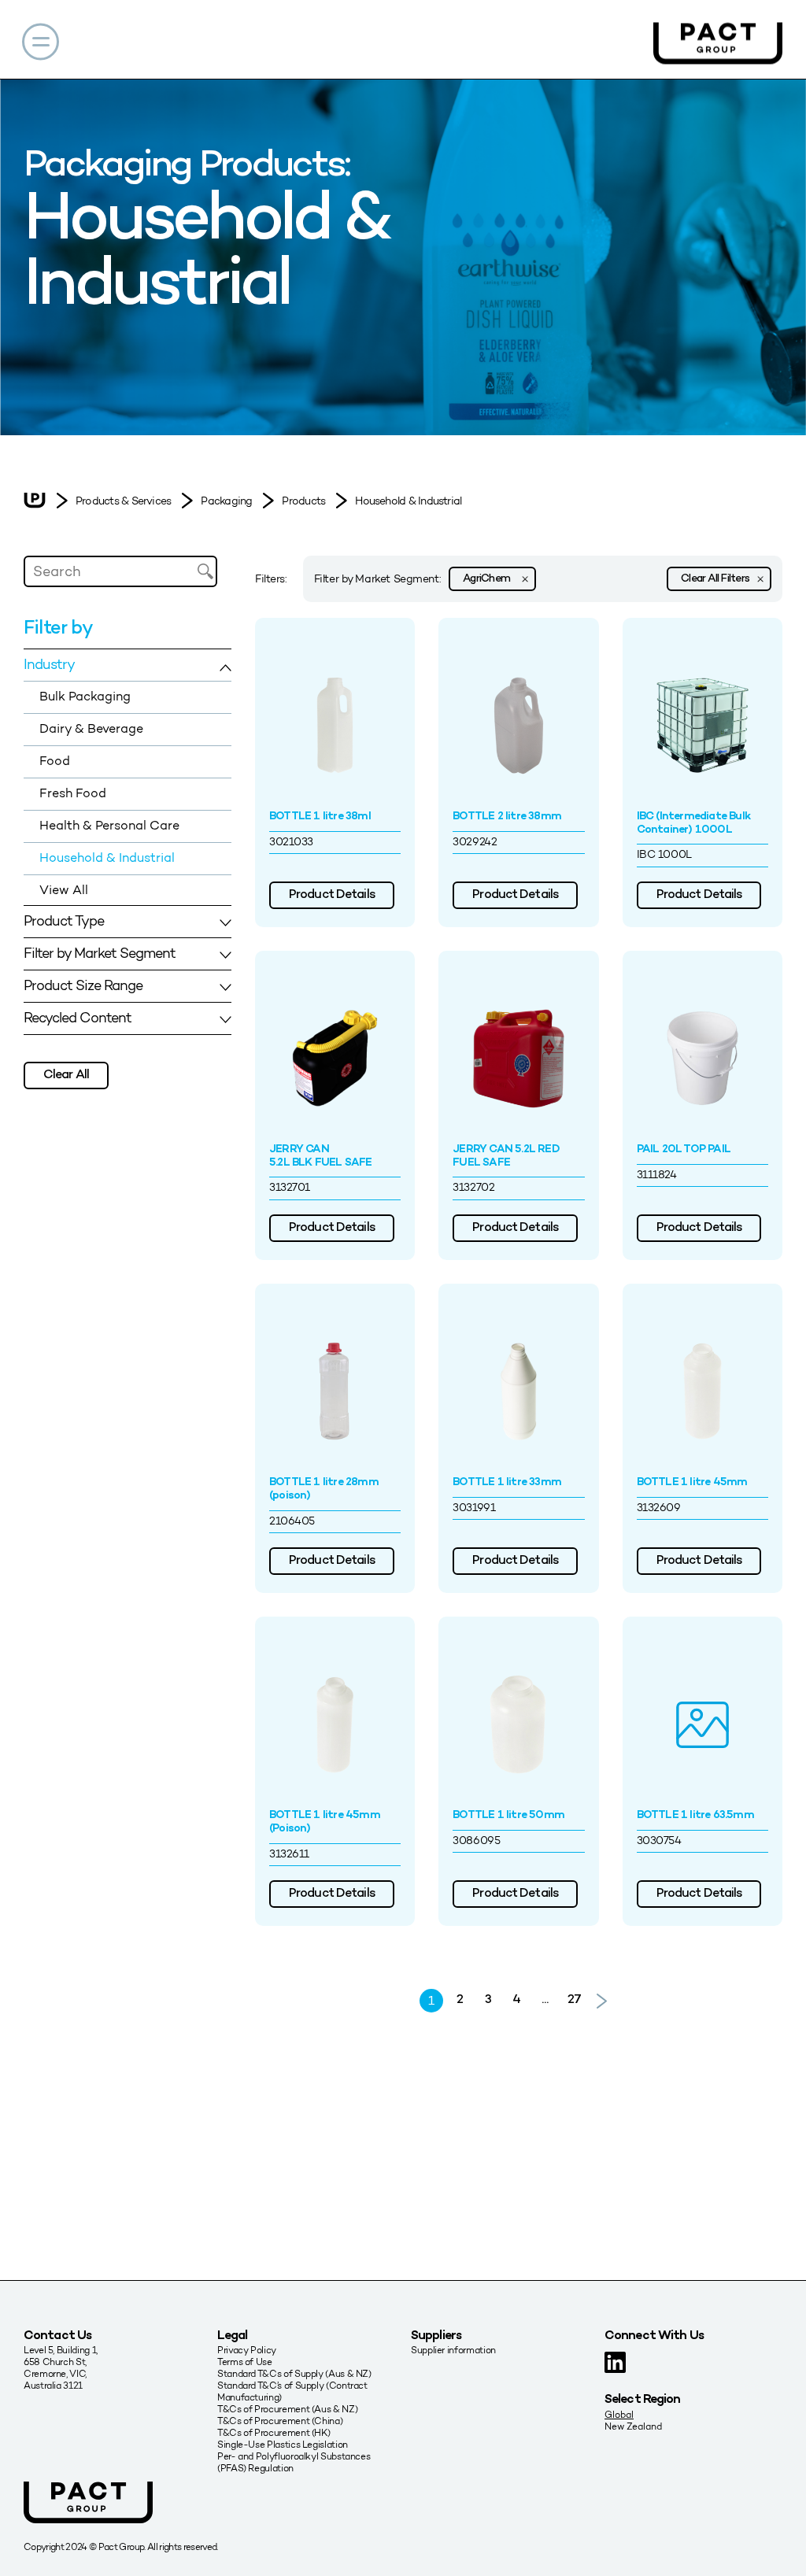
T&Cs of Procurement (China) (280, 2421)
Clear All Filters (715, 579)
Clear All (66, 1075)
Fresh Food (73, 793)
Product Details (332, 895)
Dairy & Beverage (91, 728)
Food (55, 761)
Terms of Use (245, 2362)
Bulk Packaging (85, 696)
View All (64, 890)
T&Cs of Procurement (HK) (274, 2432)
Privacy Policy (247, 2350)
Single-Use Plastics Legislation (283, 2444)
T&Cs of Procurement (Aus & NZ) (287, 2409)
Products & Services (123, 501)
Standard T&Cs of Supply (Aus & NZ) (294, 2373)
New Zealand (633, 2426)
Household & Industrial (408, 501)
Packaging (226, 501)
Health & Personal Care (109, 825)
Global (619, 2414)
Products (303, 501)
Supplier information (453, 2350)
